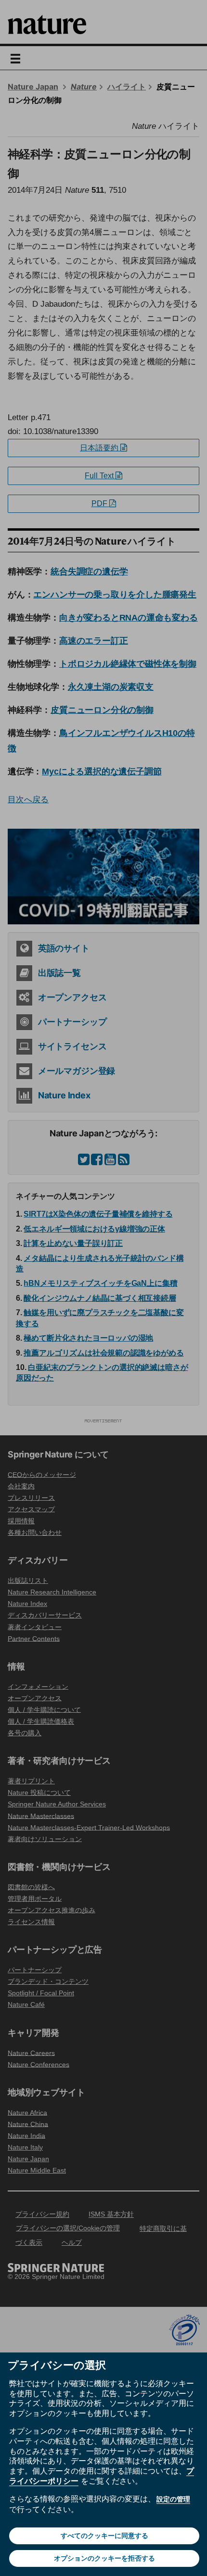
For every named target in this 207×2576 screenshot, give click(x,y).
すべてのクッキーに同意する (104, 2536)
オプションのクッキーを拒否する (104, 2558)
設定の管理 (173, 2499)
